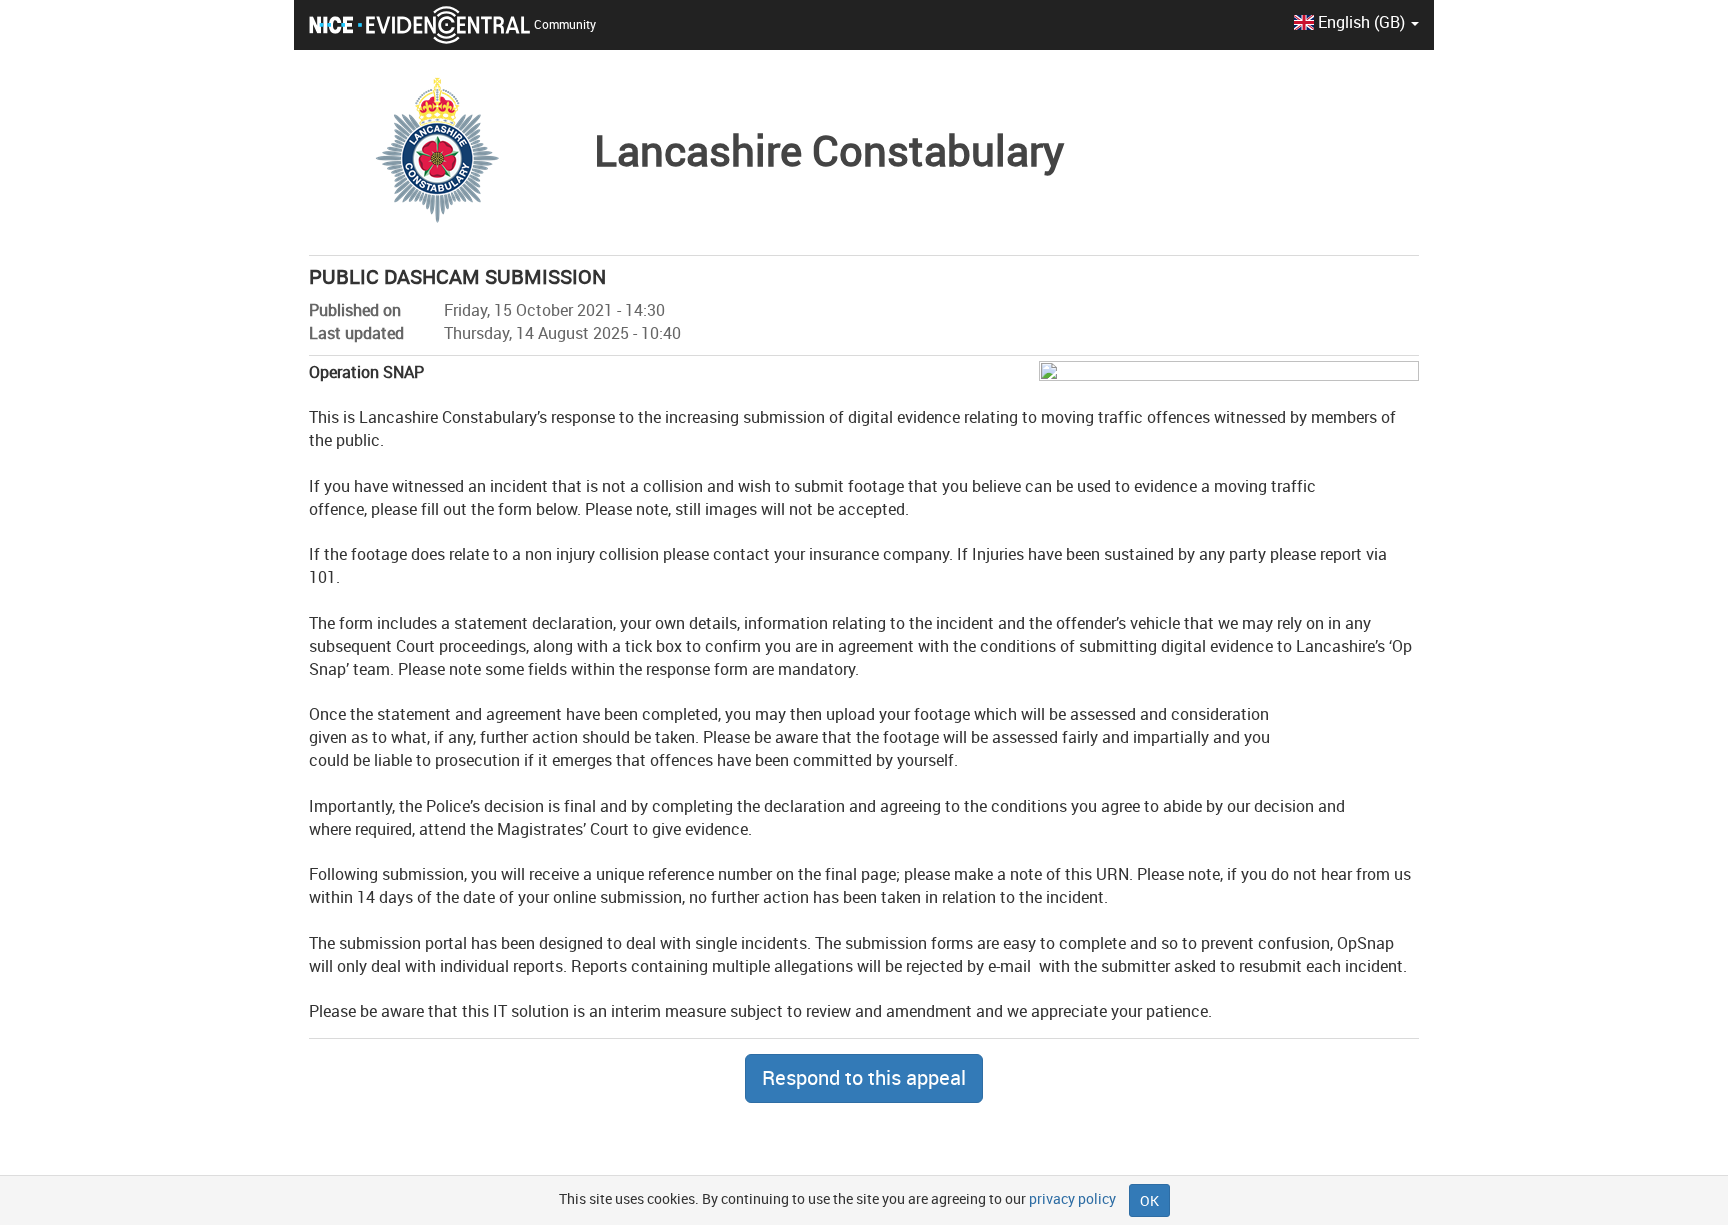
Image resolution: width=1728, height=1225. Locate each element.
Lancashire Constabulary (829, 150)
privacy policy (1072, 1198)
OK (1149, 1200)
